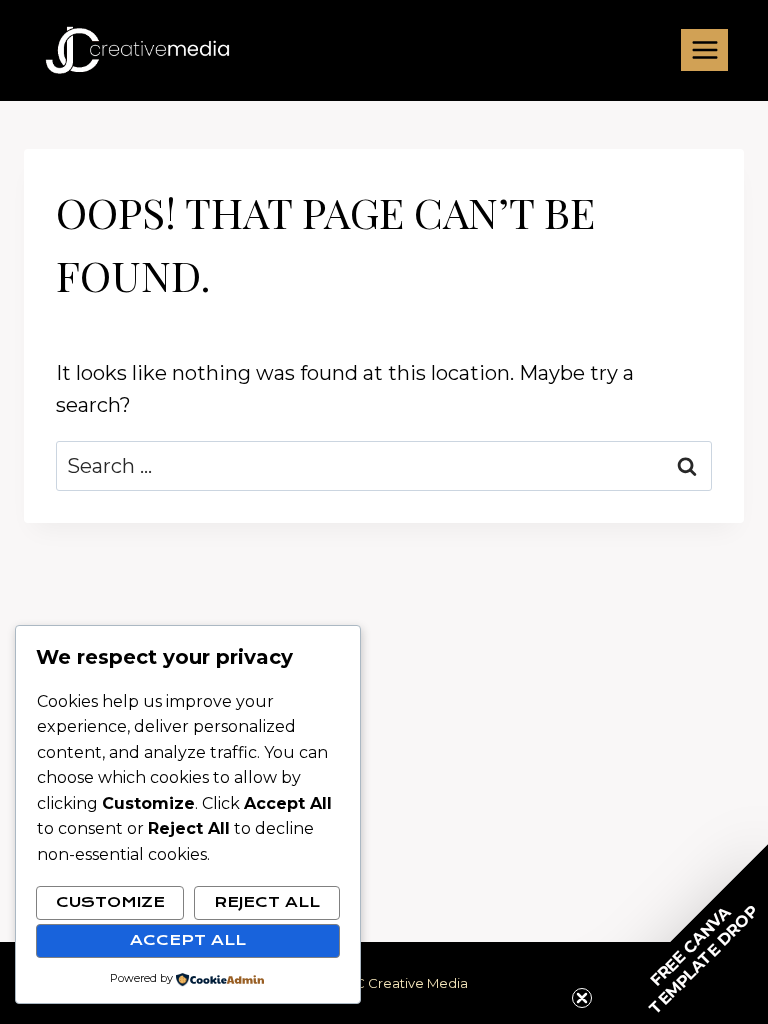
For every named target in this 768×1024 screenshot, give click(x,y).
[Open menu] (704, 49)
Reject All (267, 902)
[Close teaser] (582, 998)
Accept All (188, 940)
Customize (110, 902)
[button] (678, 934)
